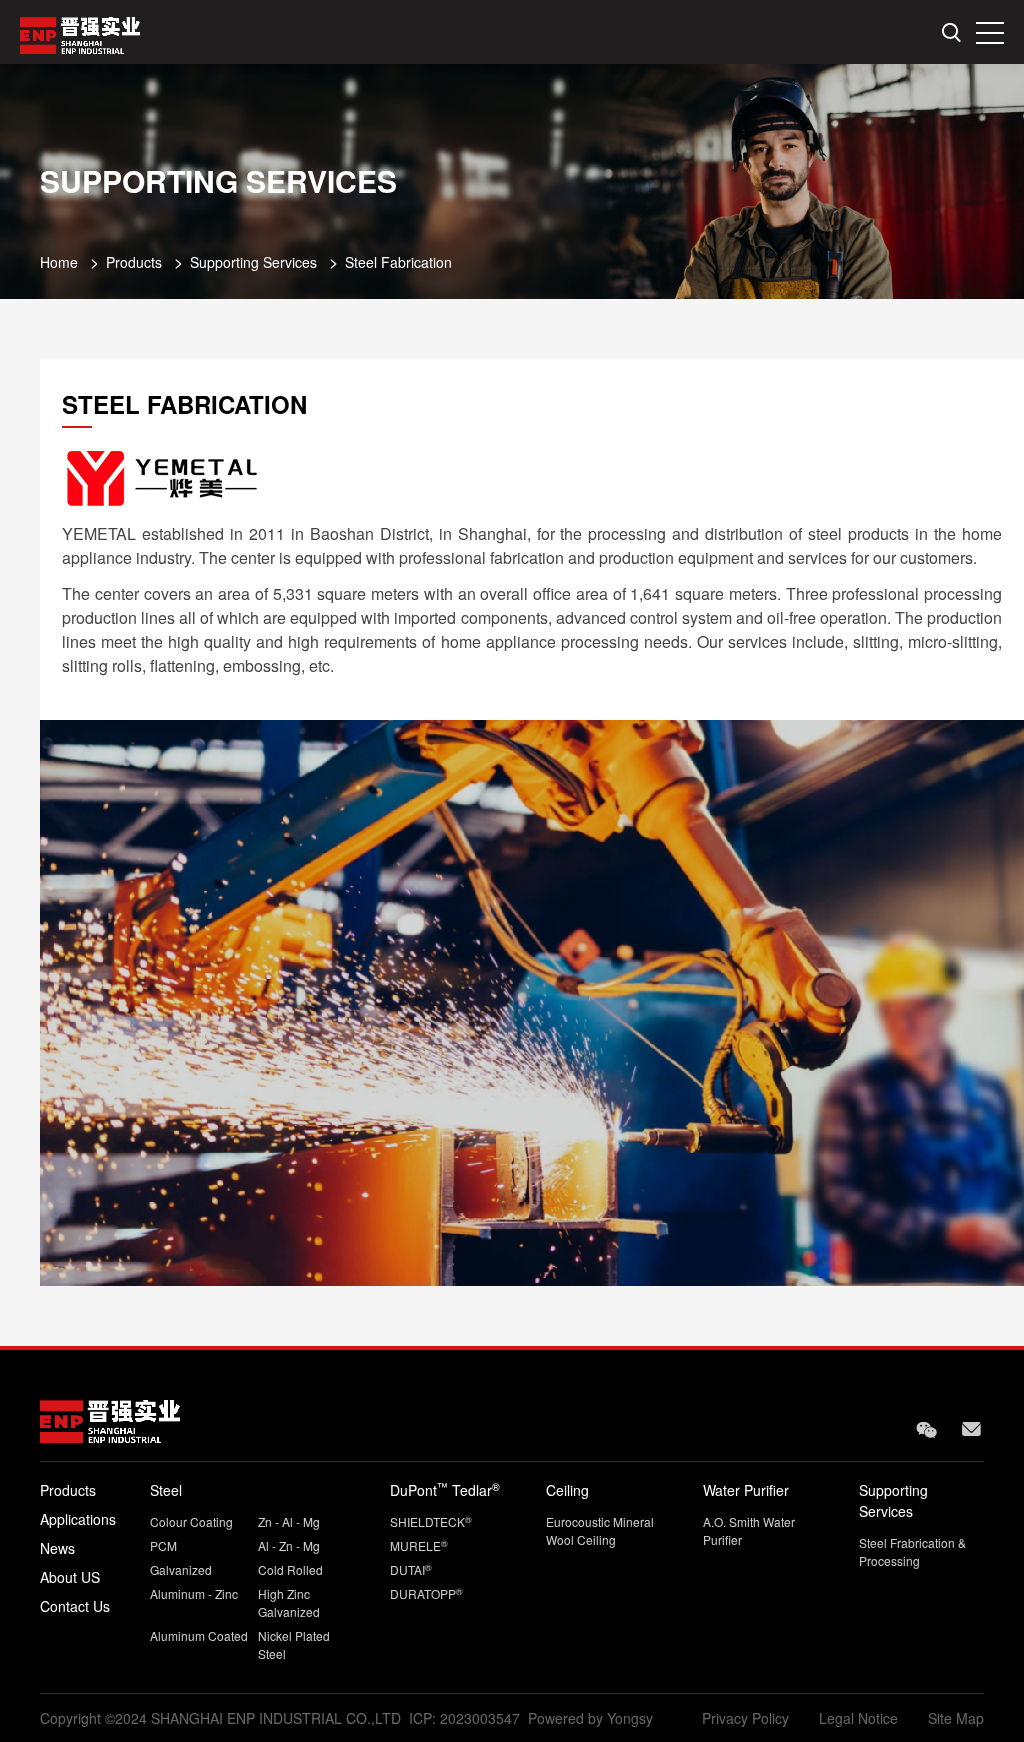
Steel (166, 1490)
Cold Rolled (290, 1569)
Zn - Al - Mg (289, 1521)
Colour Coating (191, 1521)
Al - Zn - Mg (289, 1545)
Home (59, 262)
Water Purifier (746, 1490)
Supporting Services (253, 262)
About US (70, 1577)
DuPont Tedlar (445, 1490)
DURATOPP (426, 1593)
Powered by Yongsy (590, 1718)
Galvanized (181, 1569)
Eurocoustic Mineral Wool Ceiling (600, 1530)
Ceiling (567, 1490)
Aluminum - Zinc (194, 1593)
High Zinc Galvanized (289, 1602)
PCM (163, 1545)
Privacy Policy (745, 1718)
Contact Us (75, 1606)
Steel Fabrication (398, 262)
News (57, 1548)
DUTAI (411, 1569)
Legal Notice (858, 1718)
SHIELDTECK (431, 1521)
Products (134, 262)
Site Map (956, 1718)
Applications (78, 1519)
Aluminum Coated (199, 1635)
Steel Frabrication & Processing (912, 1551)
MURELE (419, 1545)
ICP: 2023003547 (464, 1718)
